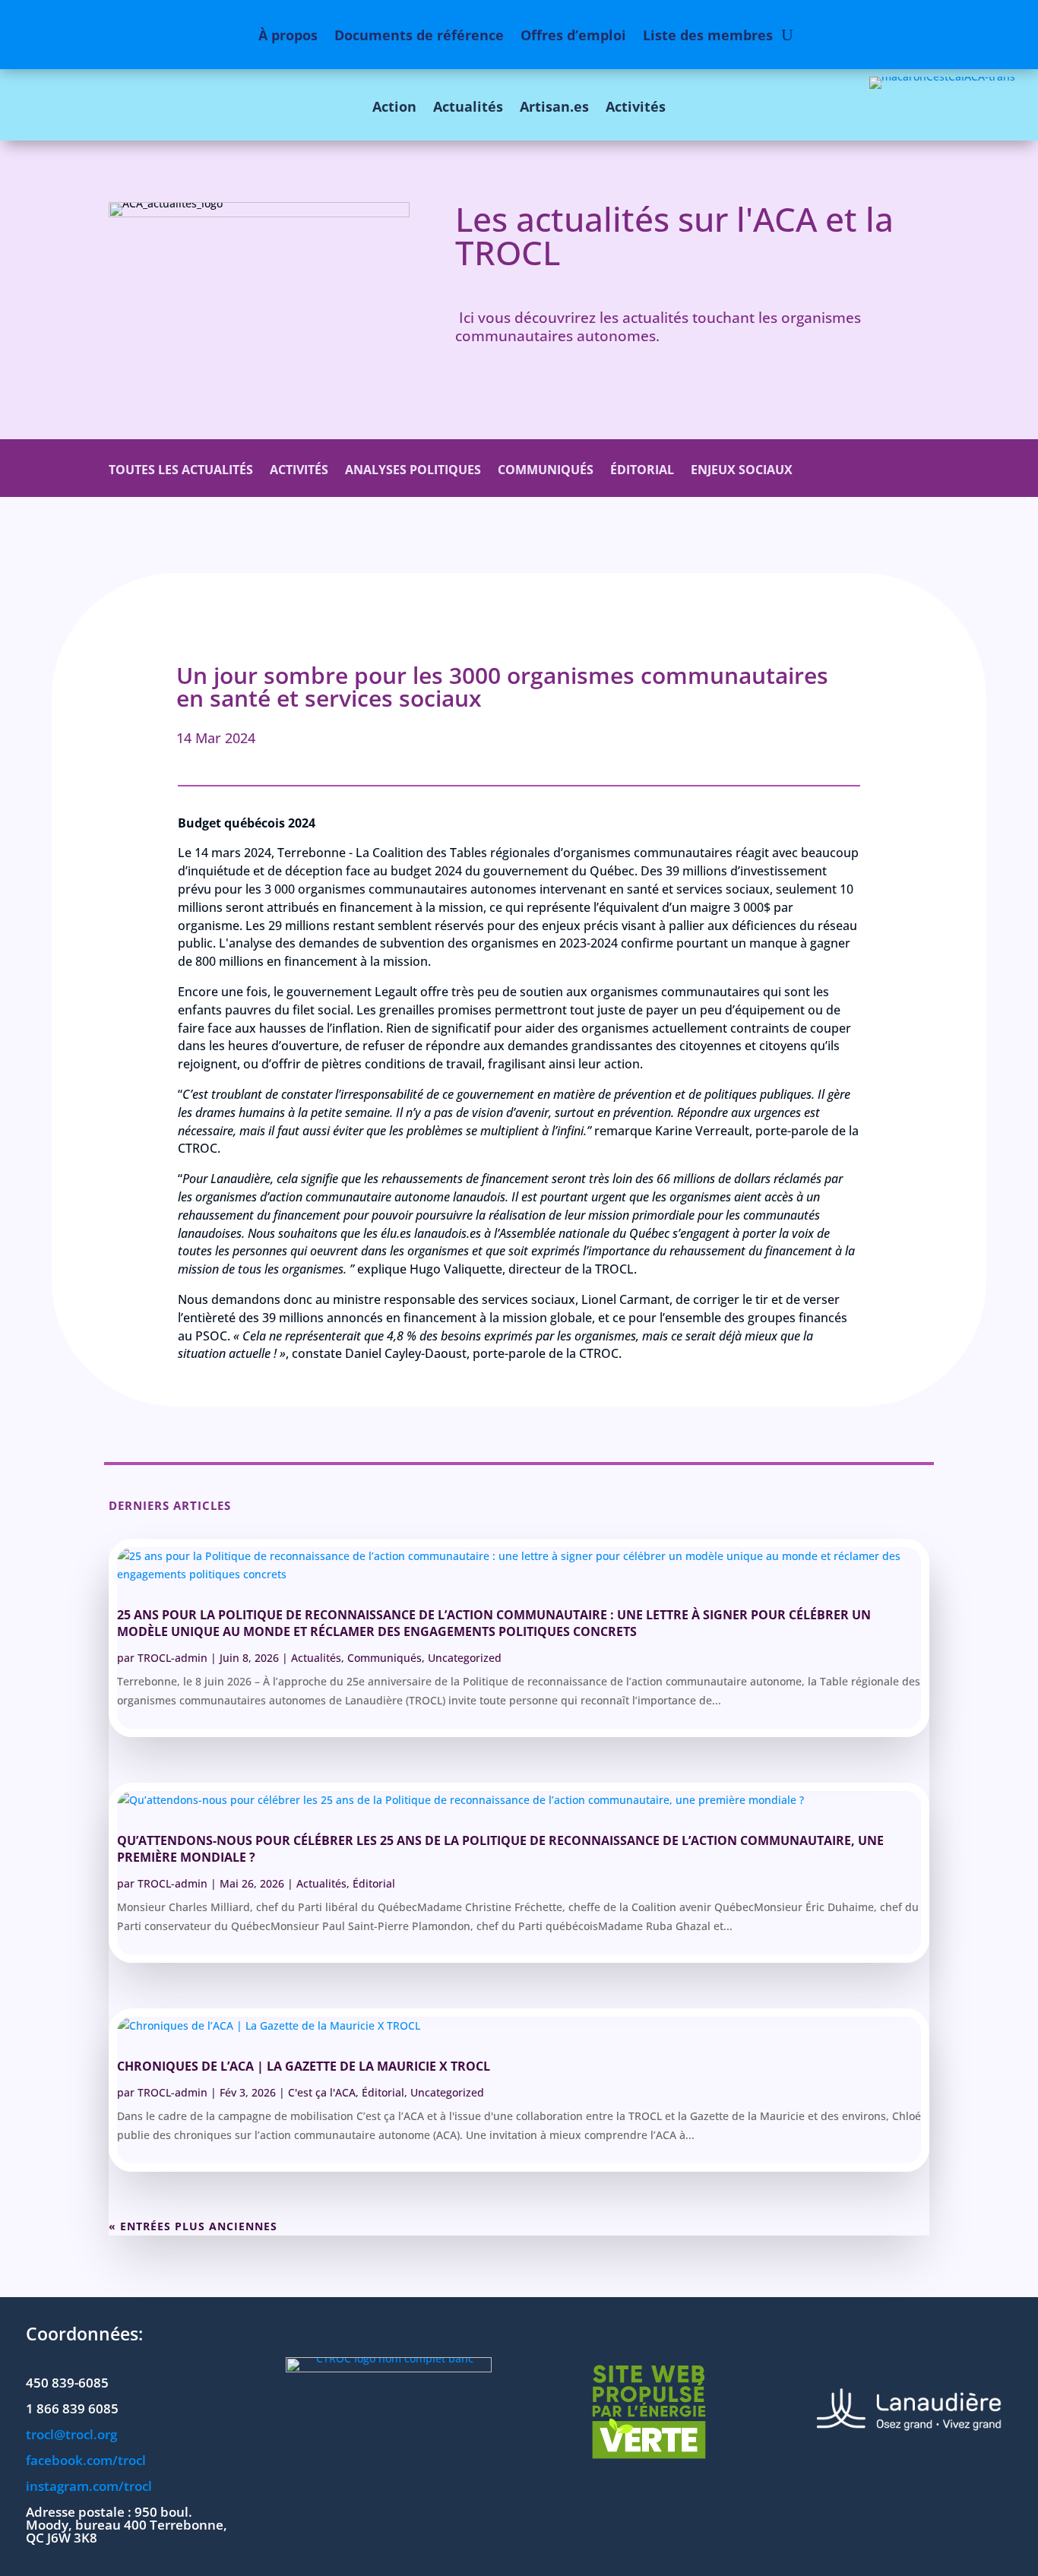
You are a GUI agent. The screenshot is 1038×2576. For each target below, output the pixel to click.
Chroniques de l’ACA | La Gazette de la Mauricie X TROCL (304, 2066)
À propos (288, 35)
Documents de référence (419, 35)
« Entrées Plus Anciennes (193, 2226)
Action (394, 106)
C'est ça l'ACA (322, 2092)
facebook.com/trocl (86, 2460)
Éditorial (642, 471)
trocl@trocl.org (71, 2434)
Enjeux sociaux (742, 471)
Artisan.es (554, 106)
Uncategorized (465, 1658)
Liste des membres (708, 35)
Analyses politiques (413, 471)
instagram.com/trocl (89, 2486)
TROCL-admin (172, 1658)
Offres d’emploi (573, 35)
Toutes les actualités (181, 471)
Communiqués (546, 471)
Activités (636, 106)
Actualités (468, 106)
